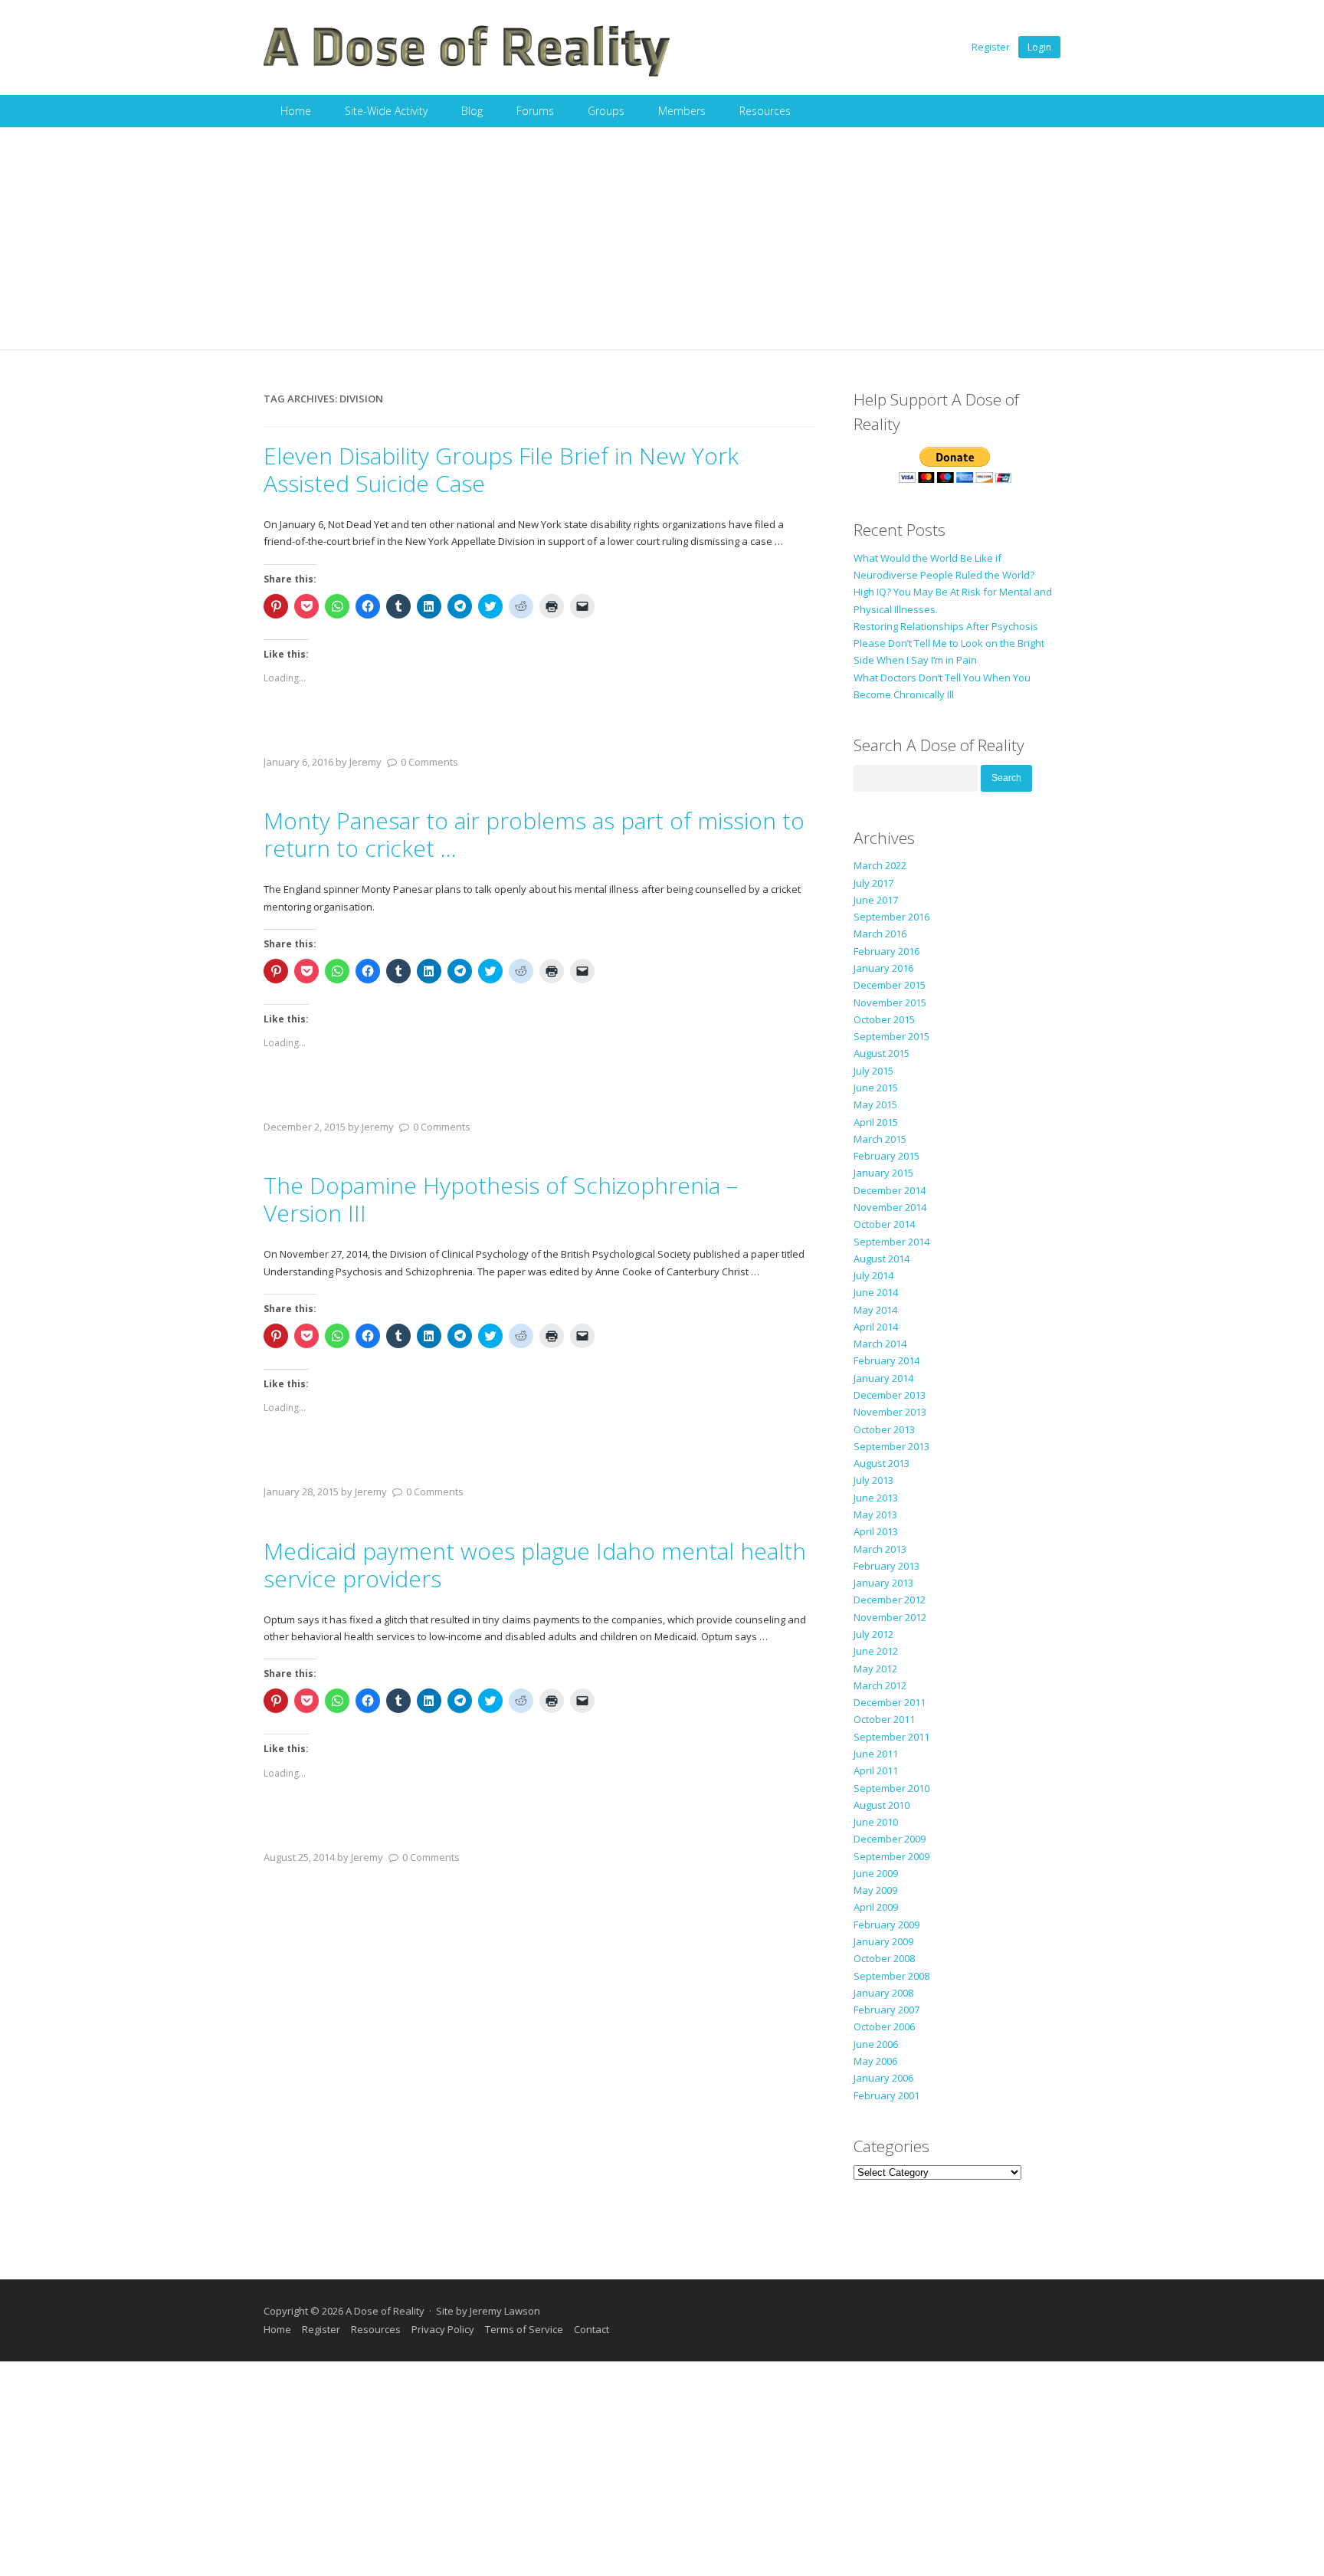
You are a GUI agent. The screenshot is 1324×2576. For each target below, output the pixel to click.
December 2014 (890, 1190)
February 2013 (886, 1566)
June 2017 (876, 900)
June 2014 (876, 1292)
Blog (472, 111)
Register (991, 47)
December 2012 (890, 1600)
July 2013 (873, 1480)
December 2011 (890, 1702)
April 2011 (876, 1770)
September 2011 (891, 1737)
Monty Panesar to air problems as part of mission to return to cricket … (534, 834)
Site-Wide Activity (386, 111)
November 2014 (890, 1207)
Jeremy (365, 762)
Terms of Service (524, 2329)
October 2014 (884, 1224)
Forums (535, 111)
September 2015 (891, 1036)
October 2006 (884, 2026)
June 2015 (876, 1088)
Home (296, 111)
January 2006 (883, 2078)
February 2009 (886, 1925)
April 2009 (876, 1907)
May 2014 (875, 1310)
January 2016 (883, 968)
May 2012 (875, 1669)
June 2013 (876, 1498)
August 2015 (882, 1053)
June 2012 (876, 1651)
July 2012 (873, 1634)
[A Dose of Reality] (467, 74)
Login (1039, 47)
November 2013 (890, 1412)
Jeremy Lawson (505, 2311)
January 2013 (883, 1583)
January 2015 (883, 1173)
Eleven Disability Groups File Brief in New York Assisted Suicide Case (501, 469)
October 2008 (884, 1958)
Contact (592, 2329)
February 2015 (886, 1156)
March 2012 (880, 1685)
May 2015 (875, 1104)
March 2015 (880, 1139)
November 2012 (890, 1617)
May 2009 (875, 1890)
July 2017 (873, 883)
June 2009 (876, 1873)
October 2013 (884, 1429)
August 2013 (882, 1463)
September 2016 (891, 917)
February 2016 (886, 951)
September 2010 (891, 1788)
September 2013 (891, 1446)
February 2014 (886, 1360)
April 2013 (876, 1531)
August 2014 (882, 1258)
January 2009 (883, 1941)
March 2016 (880, 934)
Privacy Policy (443, 2329)
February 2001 (886, 2095)
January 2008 (883, 1993)
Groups (606, 111)
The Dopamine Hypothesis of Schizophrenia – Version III (501, 1199)
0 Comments (429, 762)
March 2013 (880, 1549)
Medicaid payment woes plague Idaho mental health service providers (535, 1565)
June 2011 (876, 1754)
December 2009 (890, 1839)
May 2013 (875, 1514)
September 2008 (891, 1976)
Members (682, 111)
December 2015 (890, 985)
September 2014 (891, 1242)
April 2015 (876, 1122)
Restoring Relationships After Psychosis (946, 626)
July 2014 (873, 1275)
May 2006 (875, 2061)
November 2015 (890, 1003)
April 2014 (876, 1327)
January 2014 (883, 1378)
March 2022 (880, 865)
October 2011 (884, 1719)
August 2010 (882, 1805)
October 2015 (884, 1019)
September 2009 (891, 1856)
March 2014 (880, 1344)
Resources (765, 111)
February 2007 (886, 2010)
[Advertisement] (662, 242)
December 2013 (890, 1395)
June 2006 (876, 2044)
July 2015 (873, 1071)
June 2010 (876, 1822)
